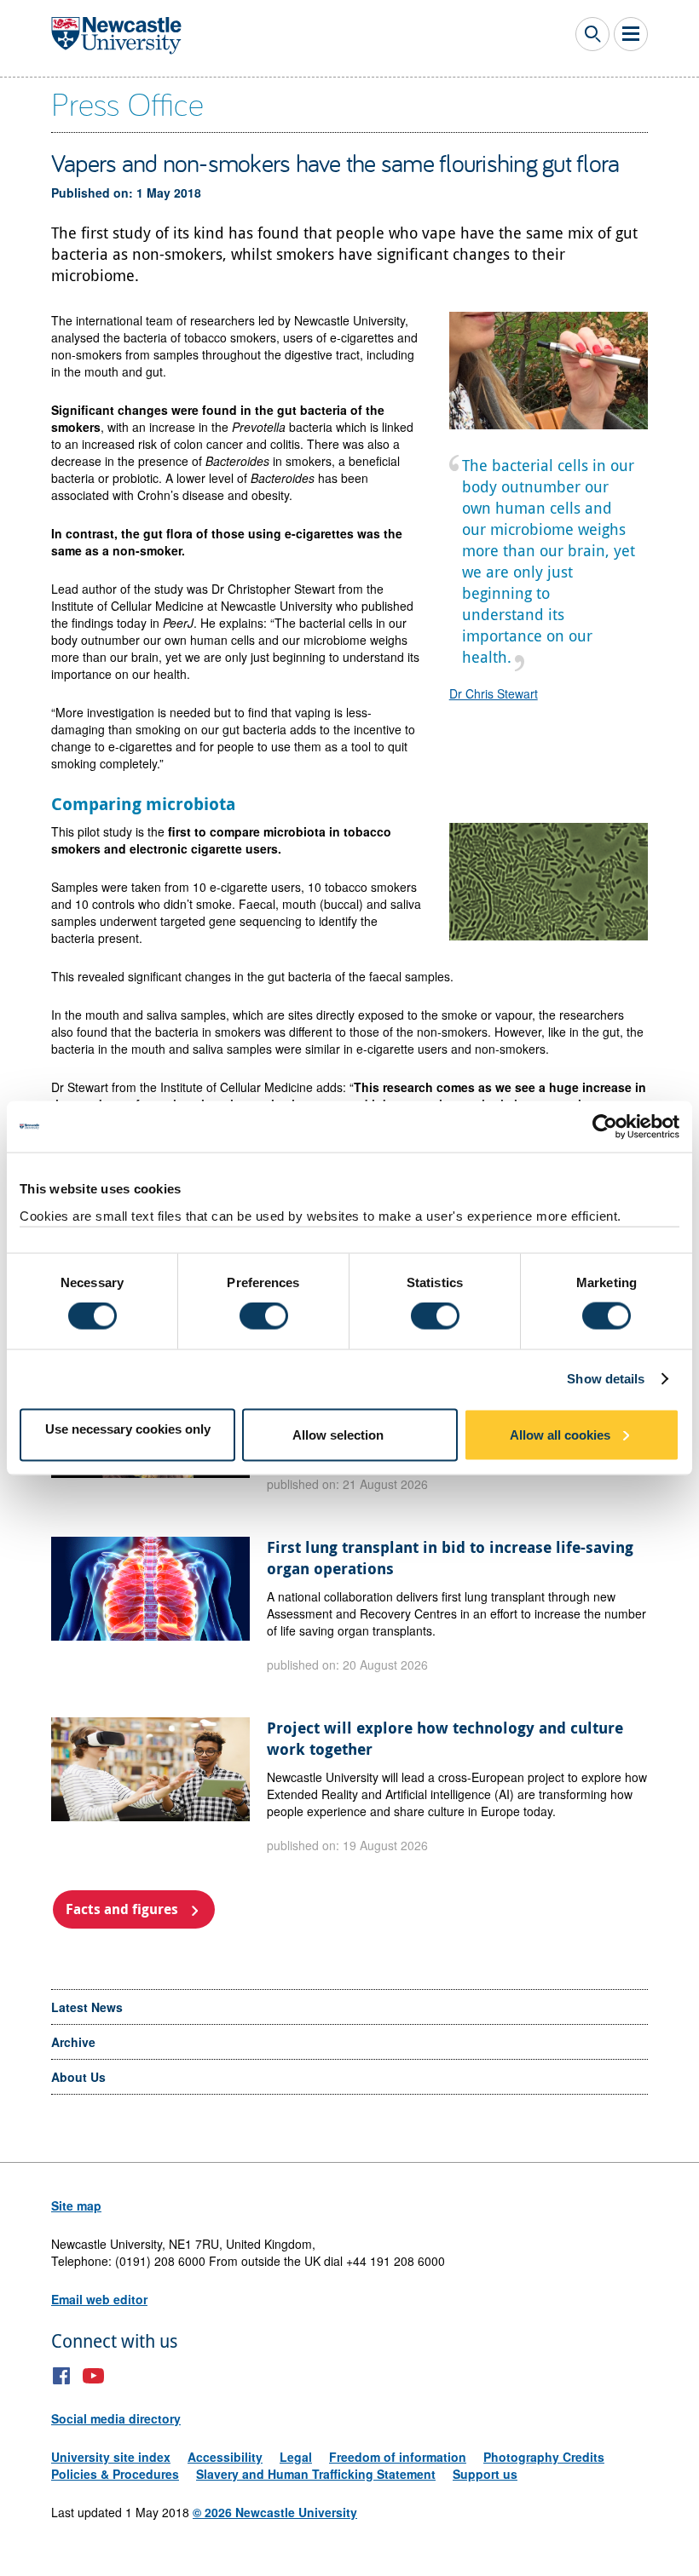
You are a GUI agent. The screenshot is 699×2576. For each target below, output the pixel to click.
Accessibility (225, 2457)
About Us (78, 2077)
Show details (606, 1379)
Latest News (87, 2007)
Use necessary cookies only (128, 1428)
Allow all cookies (560, 1434)
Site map (76, 2205)
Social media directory (116, 2418)
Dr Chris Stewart (494, 693)
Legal (296, 2457)
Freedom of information (398, 2457)
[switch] (264, 1316)
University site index (111, 2457)
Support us (485, 2474)
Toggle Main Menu (631, 34)
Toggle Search (592, 34)
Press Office (127, 103)
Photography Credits (544, 2457)
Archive (73, 2042)
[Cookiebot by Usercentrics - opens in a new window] (605, 1127)
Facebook (62, 2376)
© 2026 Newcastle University (275, 2512)
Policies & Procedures (115, 2474)
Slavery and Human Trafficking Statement (316, 2474)
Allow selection (338, 1434)
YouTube (93, 2376)
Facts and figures (122, 1909)
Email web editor (99, 2299)
